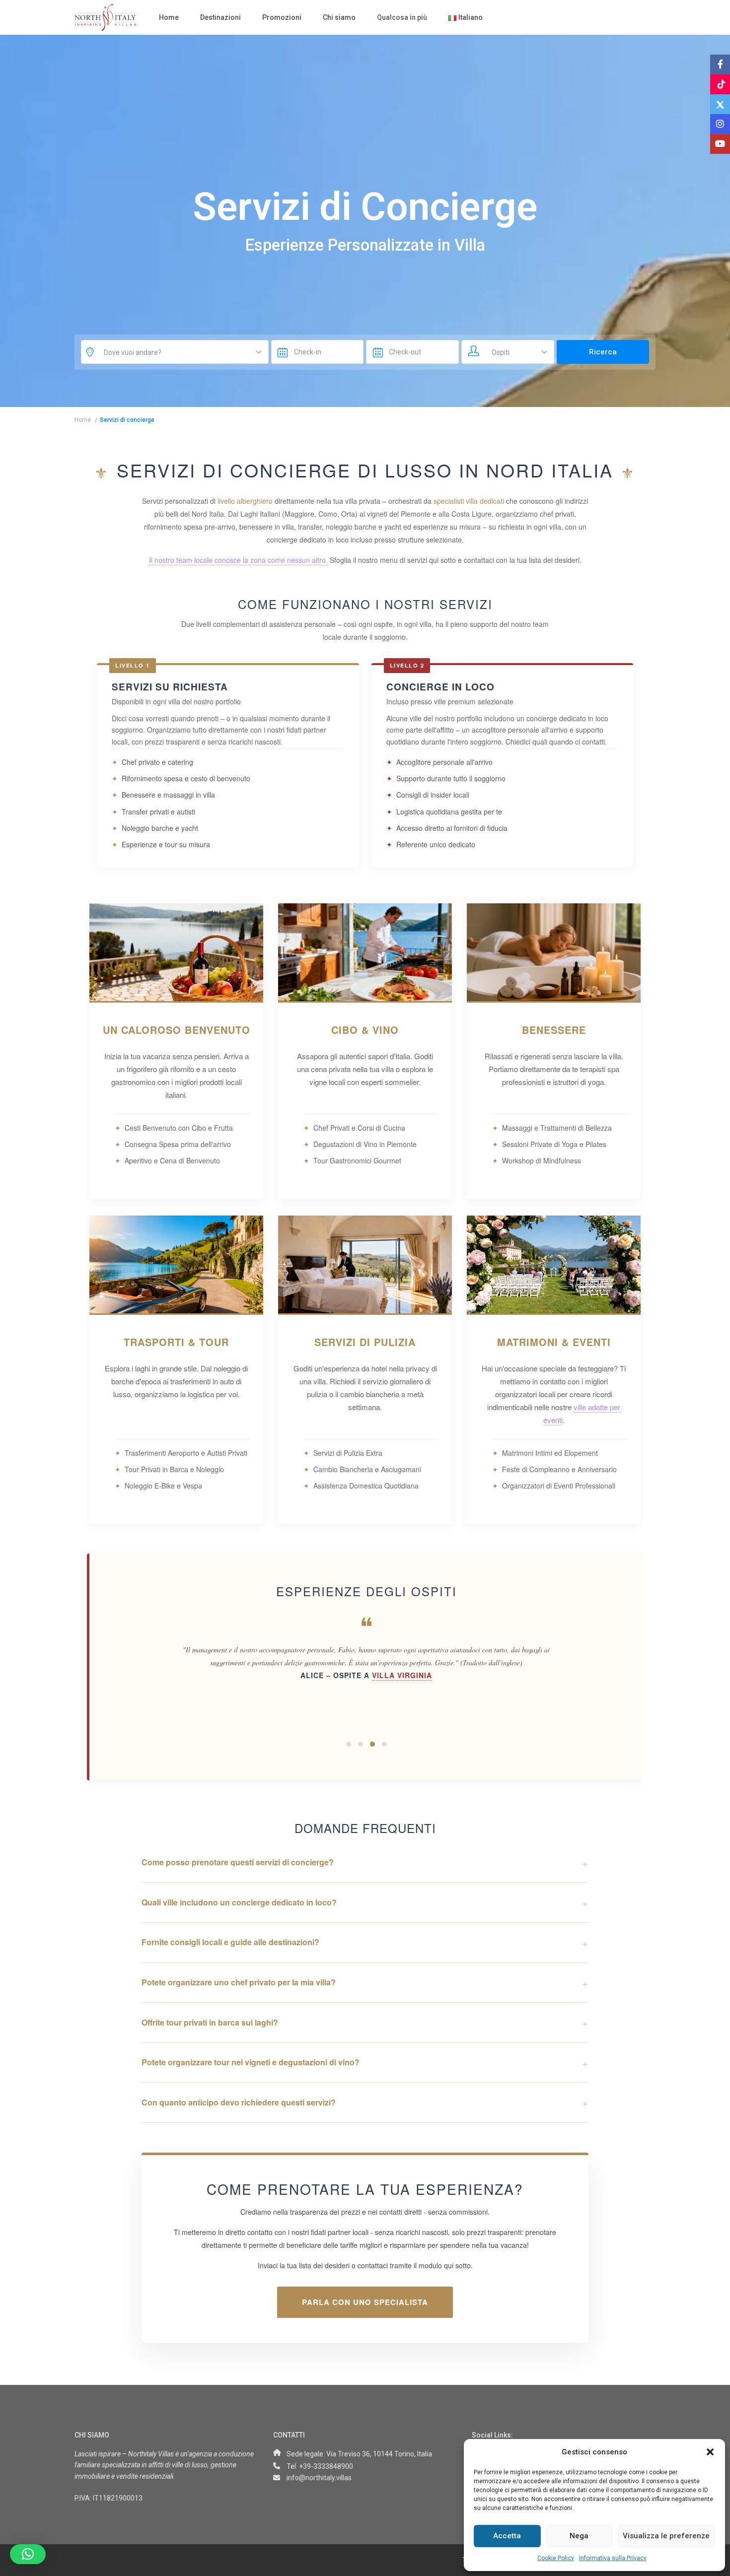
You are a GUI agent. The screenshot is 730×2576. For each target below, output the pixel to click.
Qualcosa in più (402, 17)
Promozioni (282, 17)
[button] (710, 2452)
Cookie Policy (556, 2558)
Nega (579, 2536)
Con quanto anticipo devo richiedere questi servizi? (239, 2102)
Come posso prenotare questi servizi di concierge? (238, 1862)
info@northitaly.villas (319, 2478)
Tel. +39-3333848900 (320, 2466)
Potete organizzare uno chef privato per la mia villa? (239, 1982)
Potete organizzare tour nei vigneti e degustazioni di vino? (251, 2062)
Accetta (507, 2536)
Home (169, 17)
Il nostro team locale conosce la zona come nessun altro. (238, 560)
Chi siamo (339, 17)
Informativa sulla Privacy (613, 2558)
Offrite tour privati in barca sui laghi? (210, 2022)
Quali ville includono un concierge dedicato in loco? (239, 1902)
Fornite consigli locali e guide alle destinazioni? (230, 1942)
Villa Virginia (402, 1676)
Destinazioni (220, 17)
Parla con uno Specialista (365, 2302)
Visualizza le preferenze (666, 2536)
